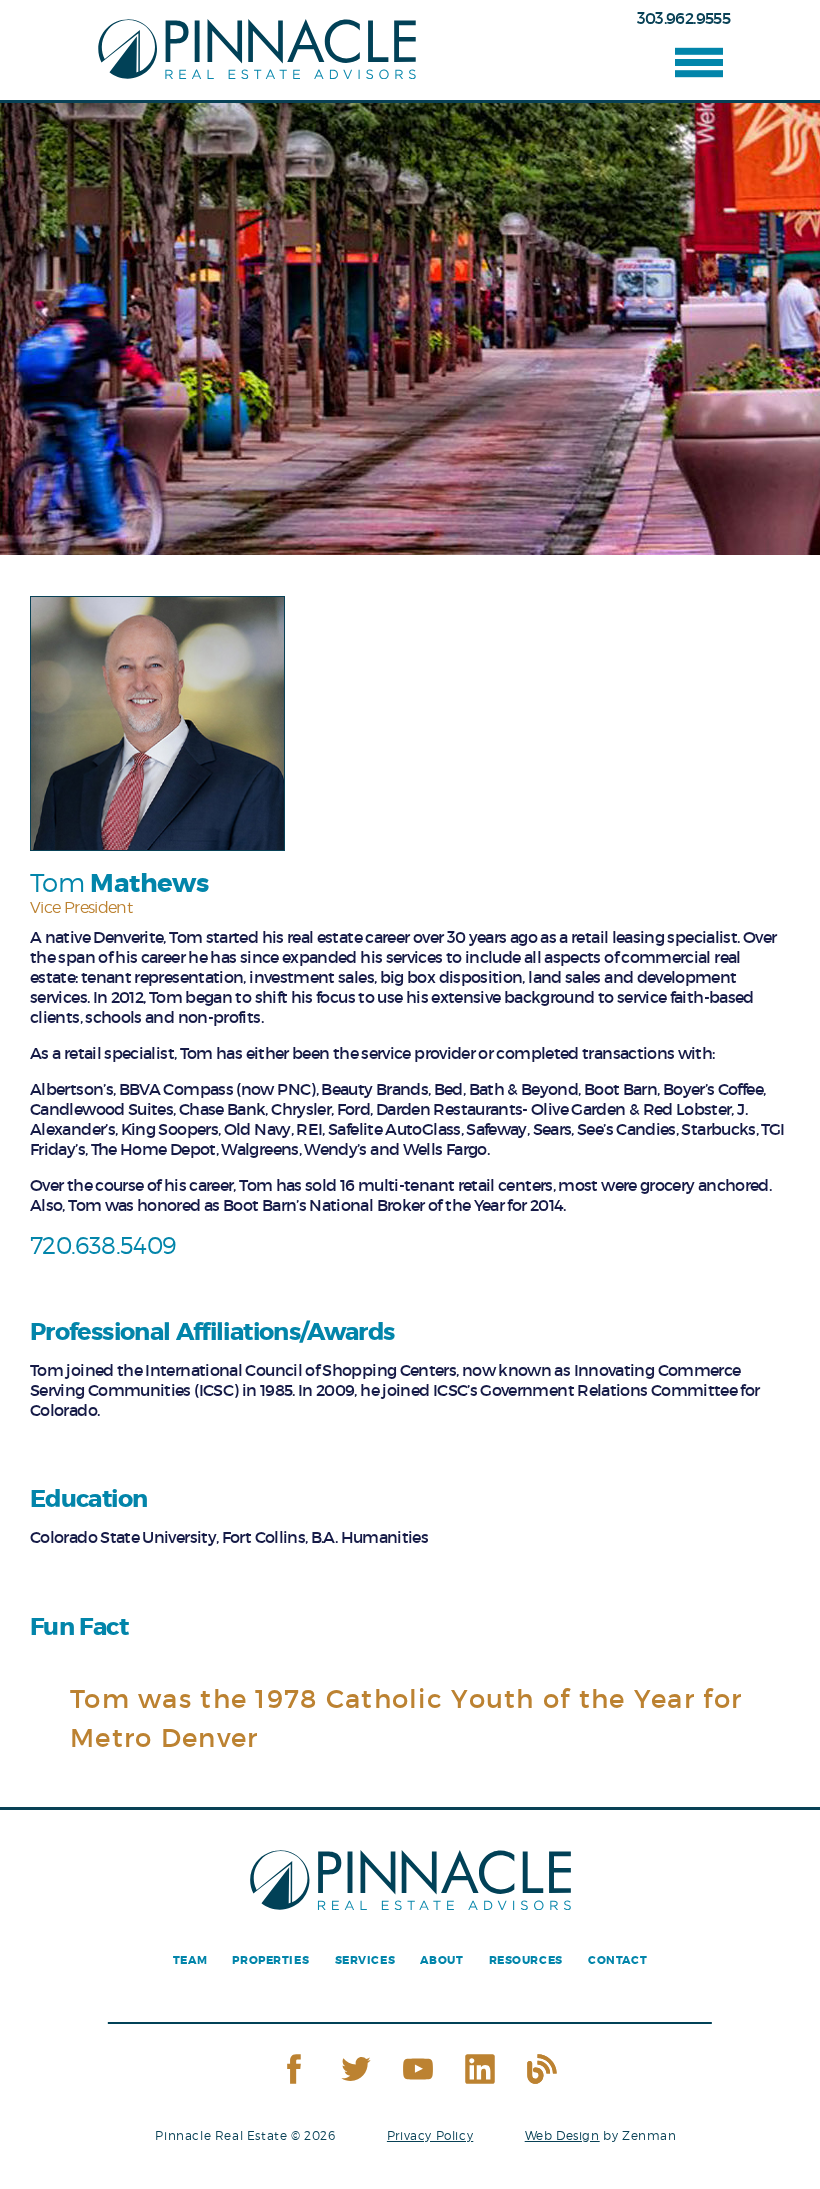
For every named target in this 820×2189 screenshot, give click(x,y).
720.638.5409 (102, 1245)
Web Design (562, 2135)
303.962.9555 (683, 18)
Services (365, 1960)
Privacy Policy (430, 2135)
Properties (270, 1960)
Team (190, 1960)
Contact (617, 1960)
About (441, 1960)
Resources (526, 1960)
